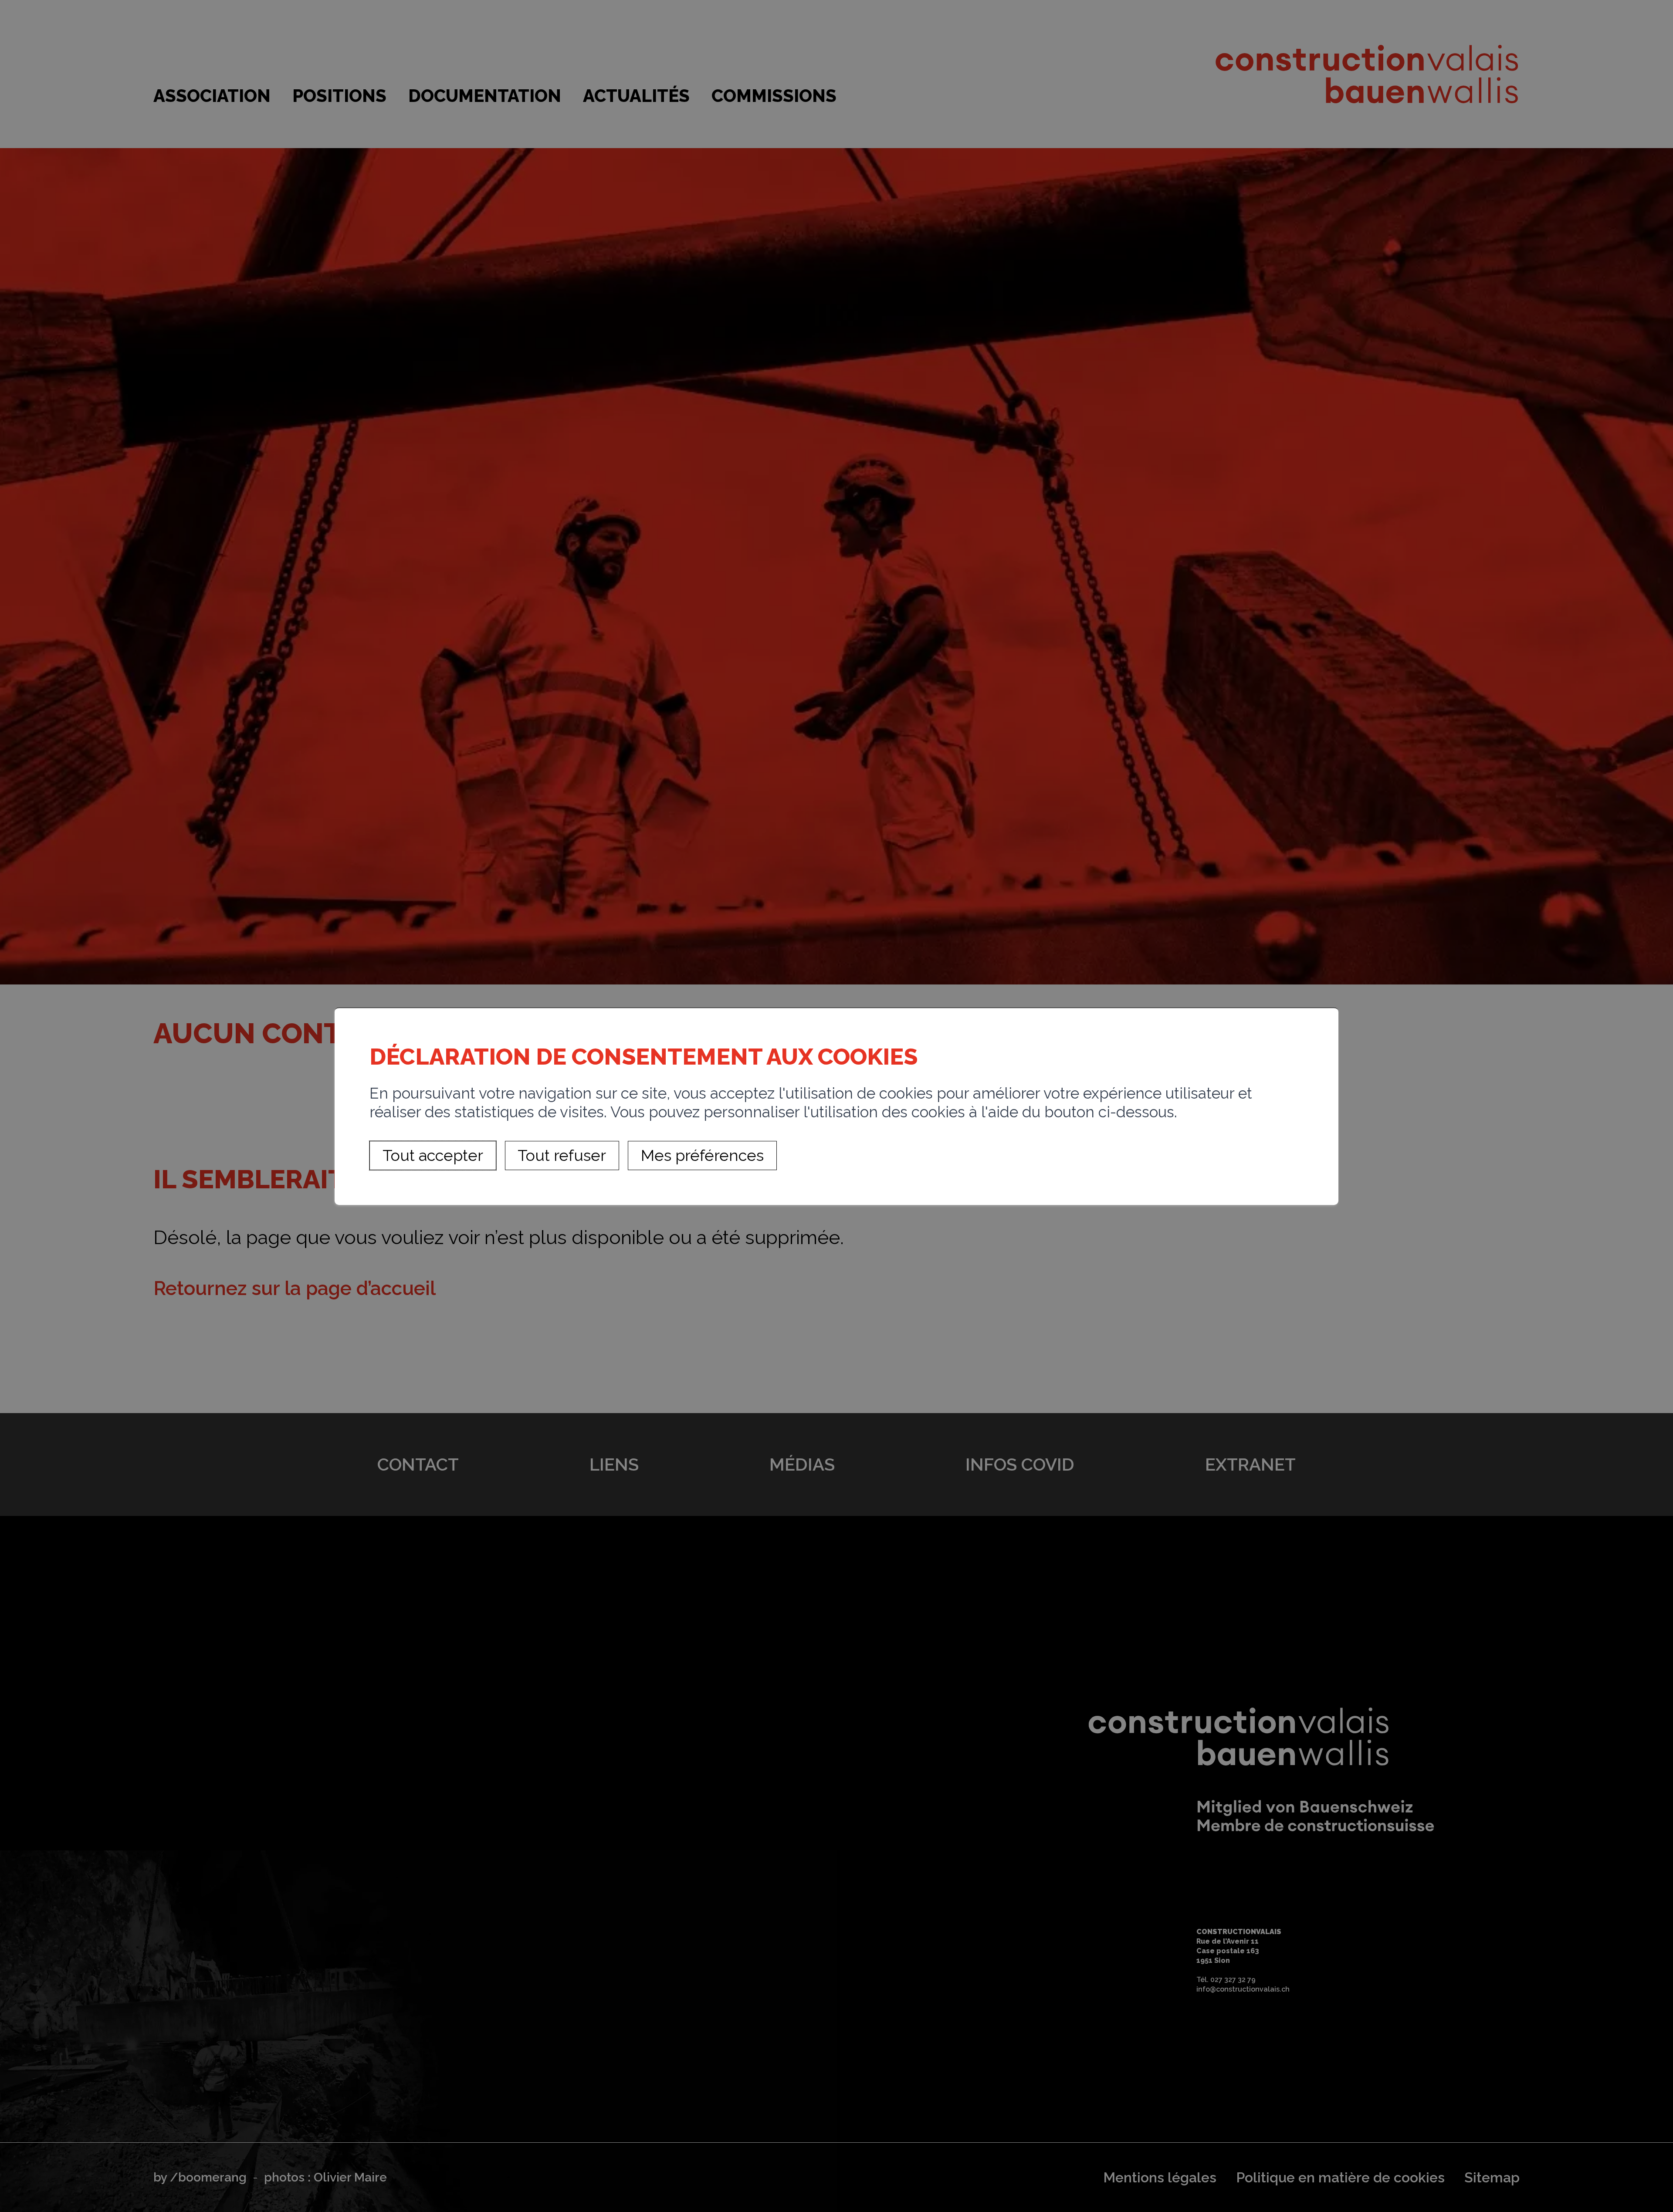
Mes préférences (702, 1155)
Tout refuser (562, 1155)
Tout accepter (433, 1155)
